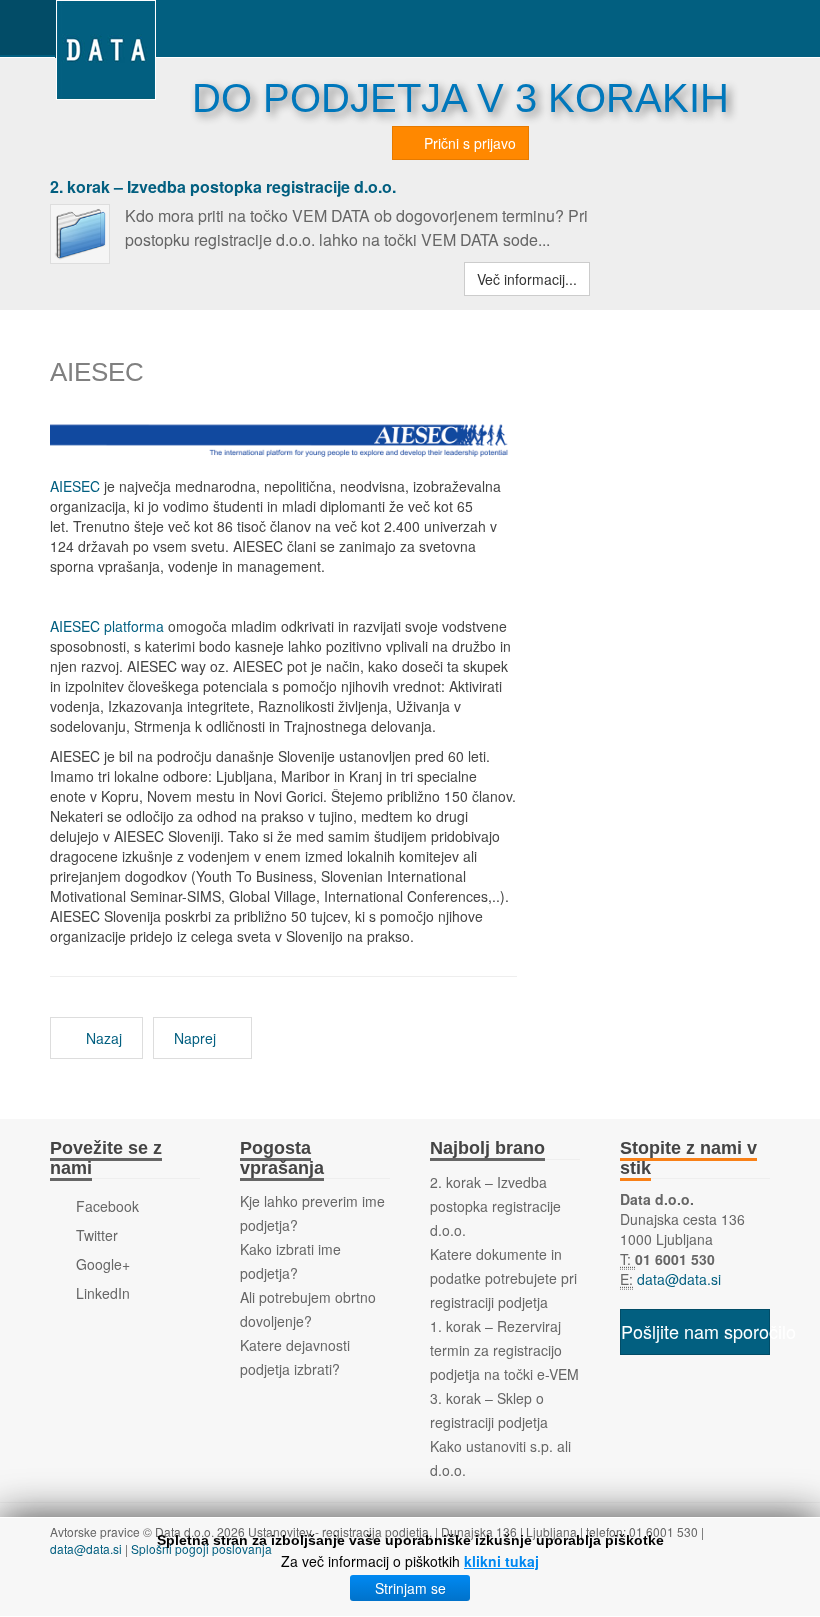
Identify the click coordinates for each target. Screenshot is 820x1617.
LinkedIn (101, 1293)
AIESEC (75, 486)
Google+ (101, 1264)
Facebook (105, 1206)
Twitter (95, 1235)
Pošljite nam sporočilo (695, 1331)
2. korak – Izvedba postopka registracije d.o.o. (223, 186)
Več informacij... (527, 279)
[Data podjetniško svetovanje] (106, 27)
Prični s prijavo (468, 143)
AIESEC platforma (107, 626)
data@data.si (677, 1279)
